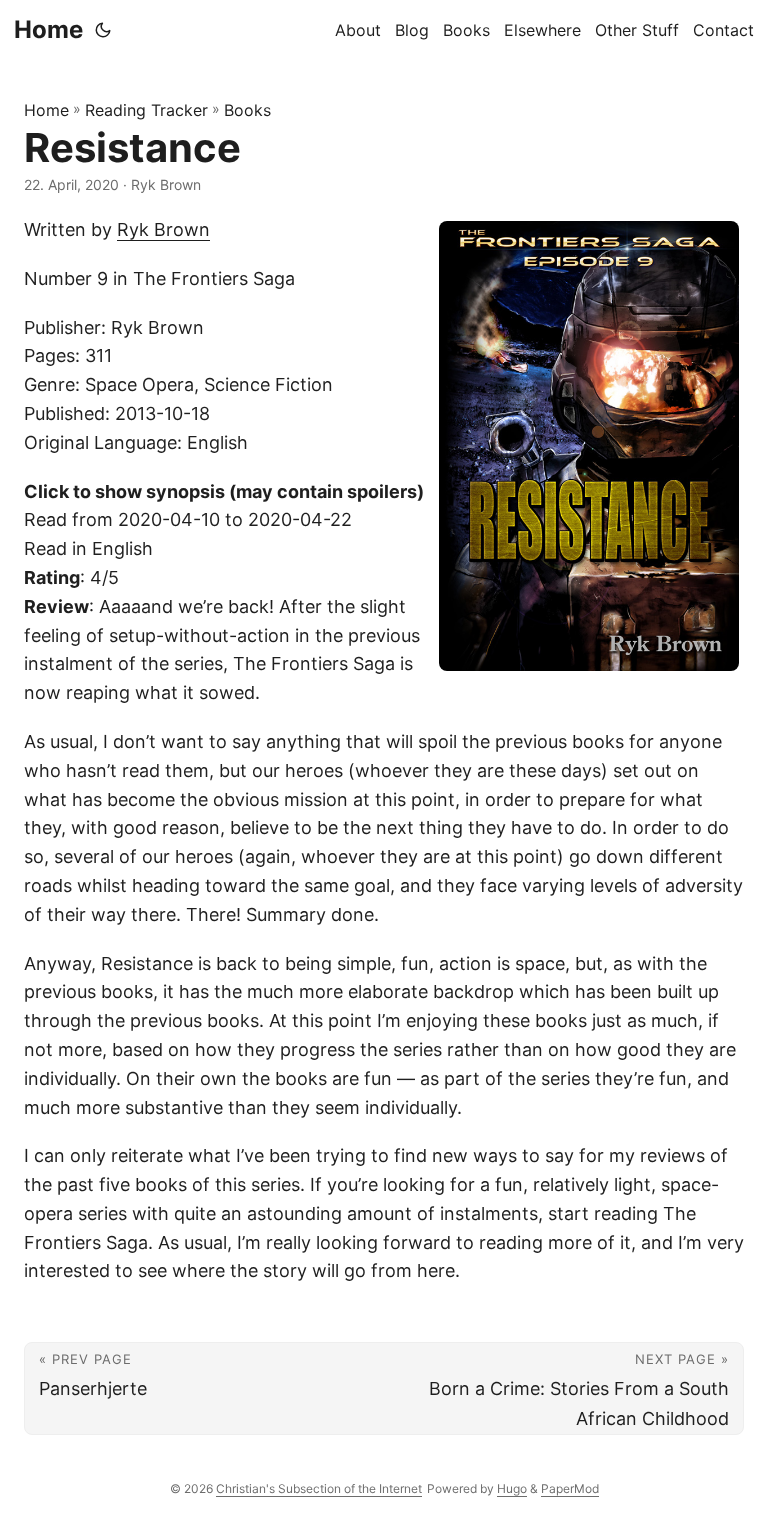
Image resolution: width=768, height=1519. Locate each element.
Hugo (512, 1488)
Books (247, 110)
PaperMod (570, 1488)
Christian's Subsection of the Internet (319, 1488)
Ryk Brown (163, 229)
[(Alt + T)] (103, 30)
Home (48, 29)
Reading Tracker (146, 110)
